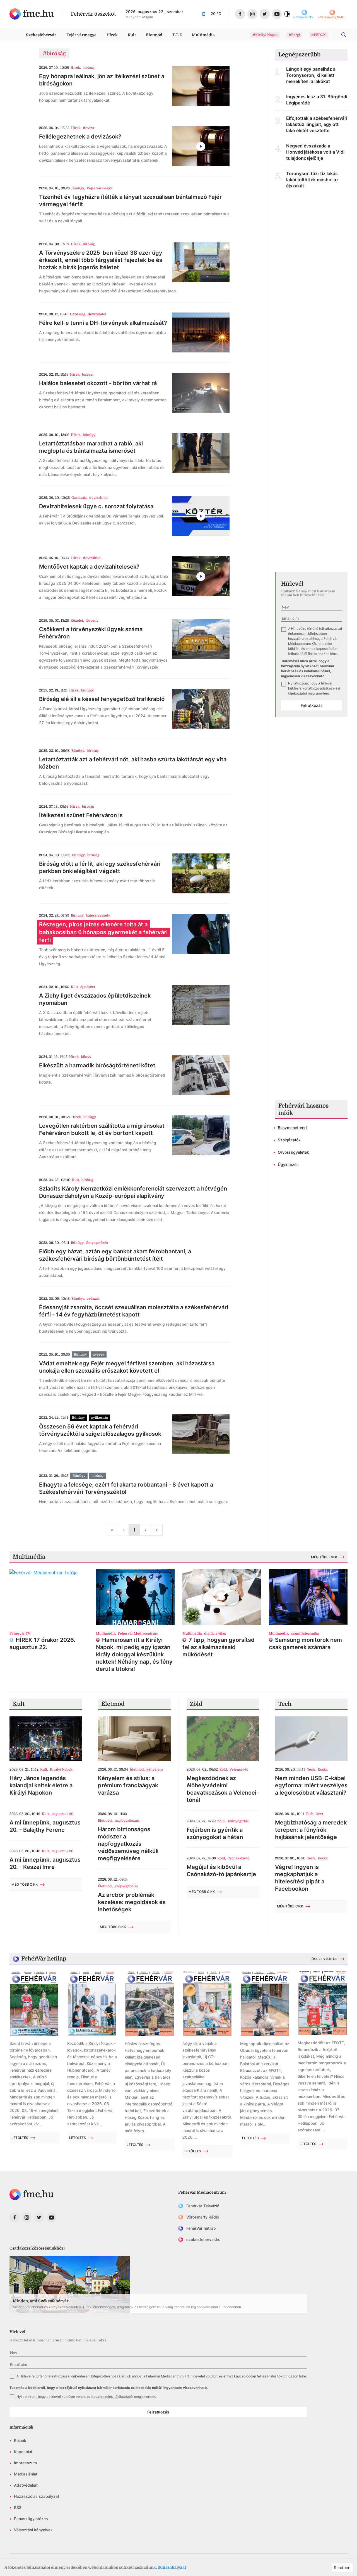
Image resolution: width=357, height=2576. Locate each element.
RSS (18, 2507)
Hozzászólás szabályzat (37, 2496)
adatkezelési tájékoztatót (113, 2397)
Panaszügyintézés (31, 2519)
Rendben (342, 2567)
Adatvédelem (26, 2485)
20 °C (216, 14)
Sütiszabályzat (172, 2567)
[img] (32, 14)
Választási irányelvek (33, 2530)
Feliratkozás (312, 705)
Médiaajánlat (26, 2474)
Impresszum (25, 2463)
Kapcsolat (23, 2452)
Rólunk (20, 2440)
